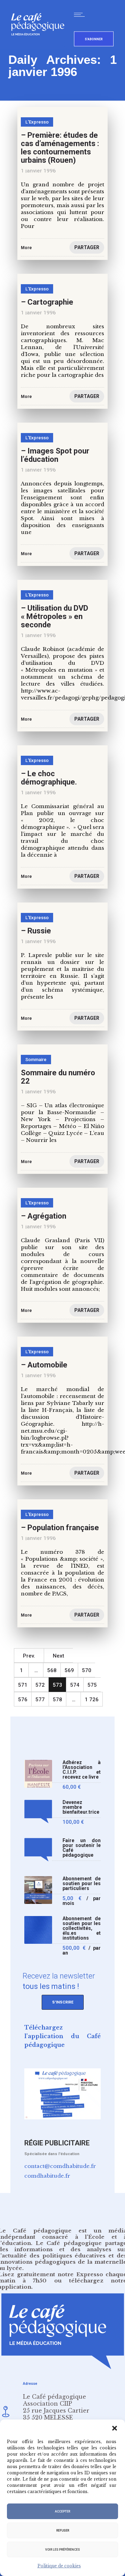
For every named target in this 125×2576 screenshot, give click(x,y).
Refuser (63, 2531)
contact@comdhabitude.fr (60, 2166)
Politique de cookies (59, 2566)
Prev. (29, 1656)
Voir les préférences (62, 2550)
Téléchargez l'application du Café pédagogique (62, 2036)
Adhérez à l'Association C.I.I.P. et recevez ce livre (82, 1770)
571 (23, 1685)
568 (52, 1670)
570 (87, 1670)
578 (57, 1700)
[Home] (40, 47)
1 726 (92, 1700)
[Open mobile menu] (81, 15)
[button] (115, 2428)
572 (40, 1685)
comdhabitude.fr (47, 2176)
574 (75, 1685)
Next (59, 1656)
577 (40, 1700)
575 (92, 1685)
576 (23, 1700)
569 (69, 1670)
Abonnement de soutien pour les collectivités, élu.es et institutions (82, 1928)
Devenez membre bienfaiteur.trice (81, 1807)
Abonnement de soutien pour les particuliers (82, 1884)
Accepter (62, 2511)
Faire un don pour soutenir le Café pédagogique (82, 1848)
